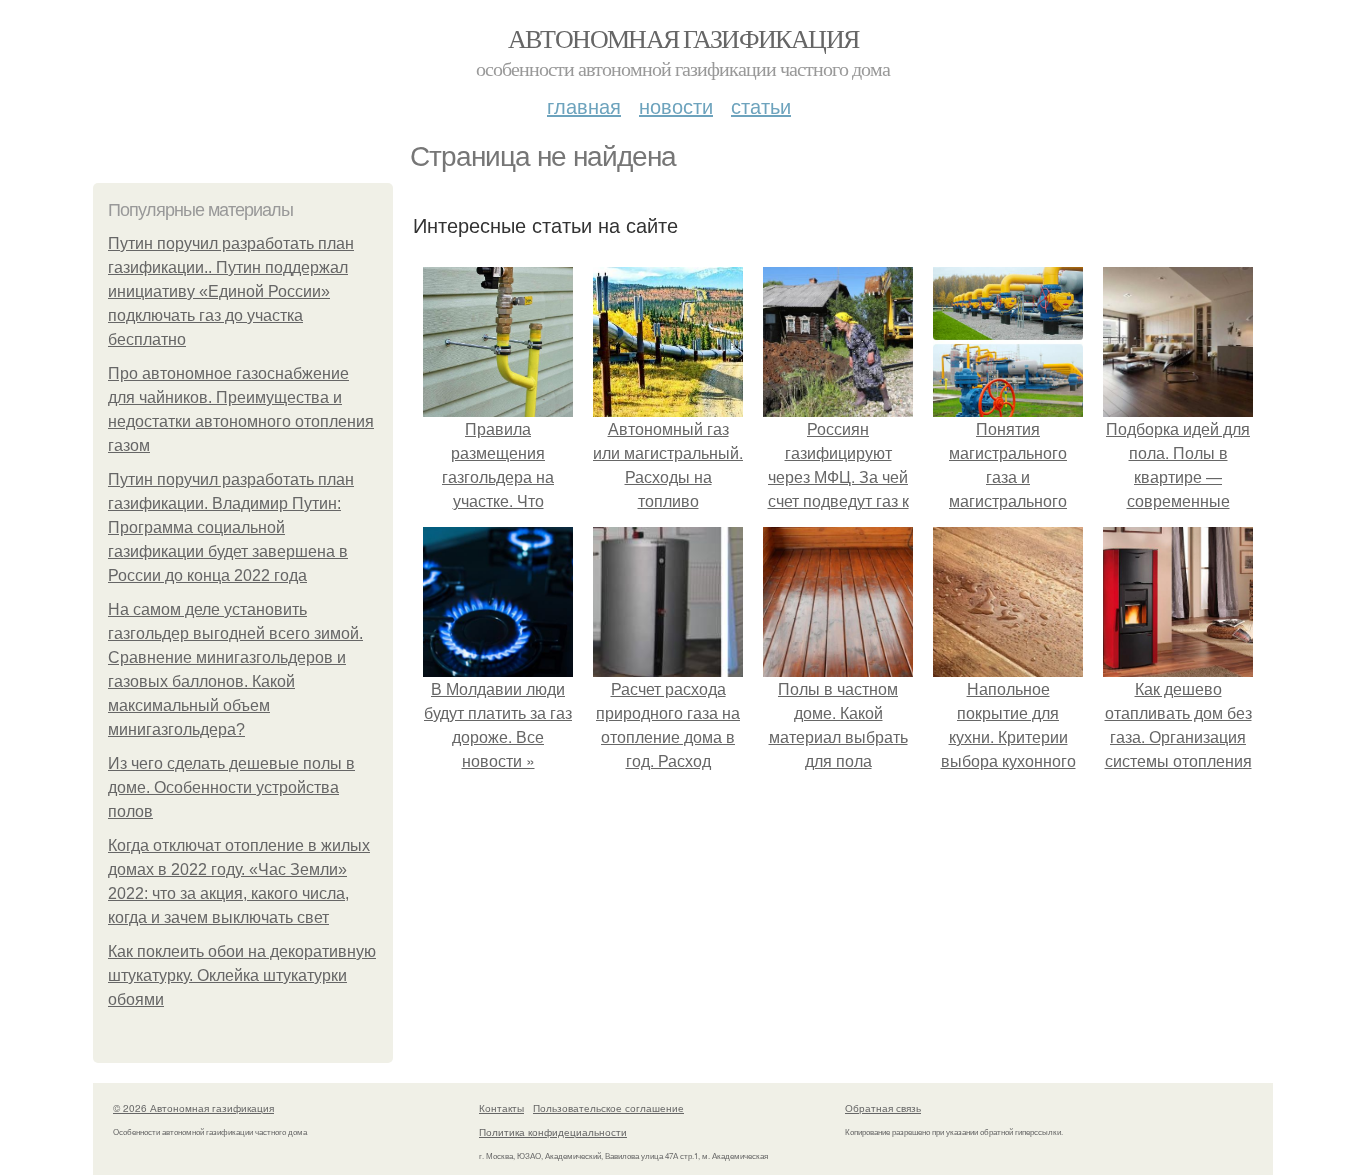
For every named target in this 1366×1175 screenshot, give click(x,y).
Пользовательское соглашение (608, 1108)
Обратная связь (883, 1108)
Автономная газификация (683, 38)
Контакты (501, 1108)
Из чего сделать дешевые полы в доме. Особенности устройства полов (231, 787)
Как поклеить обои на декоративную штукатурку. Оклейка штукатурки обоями (242, 975)
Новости (676, 105)
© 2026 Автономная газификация (193, 1108)
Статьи (761, 105)
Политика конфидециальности (553, 1132)
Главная (584, 105)
